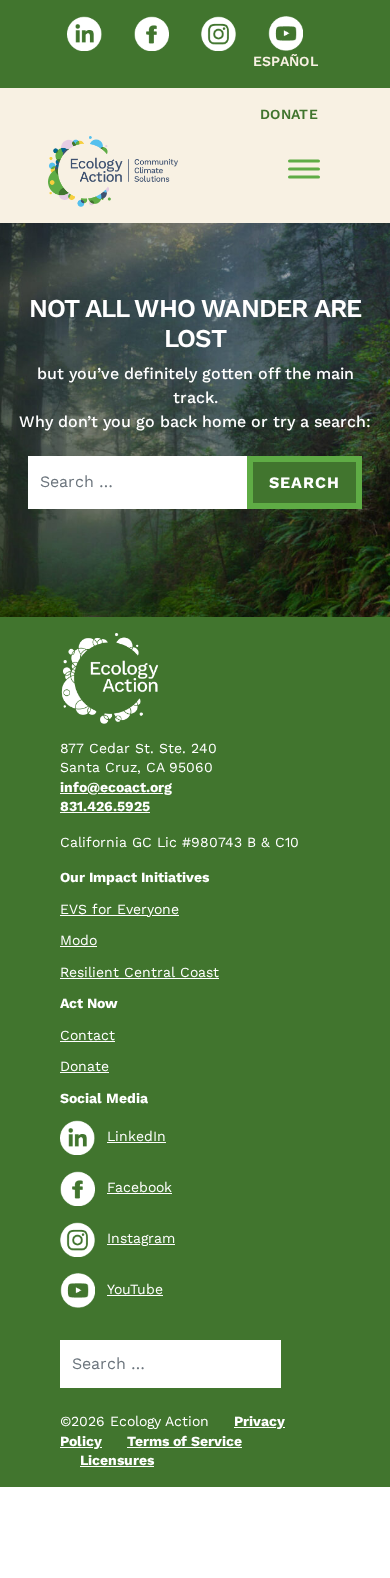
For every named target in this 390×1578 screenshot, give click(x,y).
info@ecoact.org (116, 787)
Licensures (117, 1460)
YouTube (135, 1289)
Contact (87, 1035)
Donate (289, 114)
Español (285, 61)
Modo (78, 940)
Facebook (139, 1187)
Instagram (141, 1238)
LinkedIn (136, 1136)
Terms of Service (184, 1441)
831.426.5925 (105, 806)
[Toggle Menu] (304, 169)
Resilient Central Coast (139, 972)
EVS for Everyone (119, 909)
